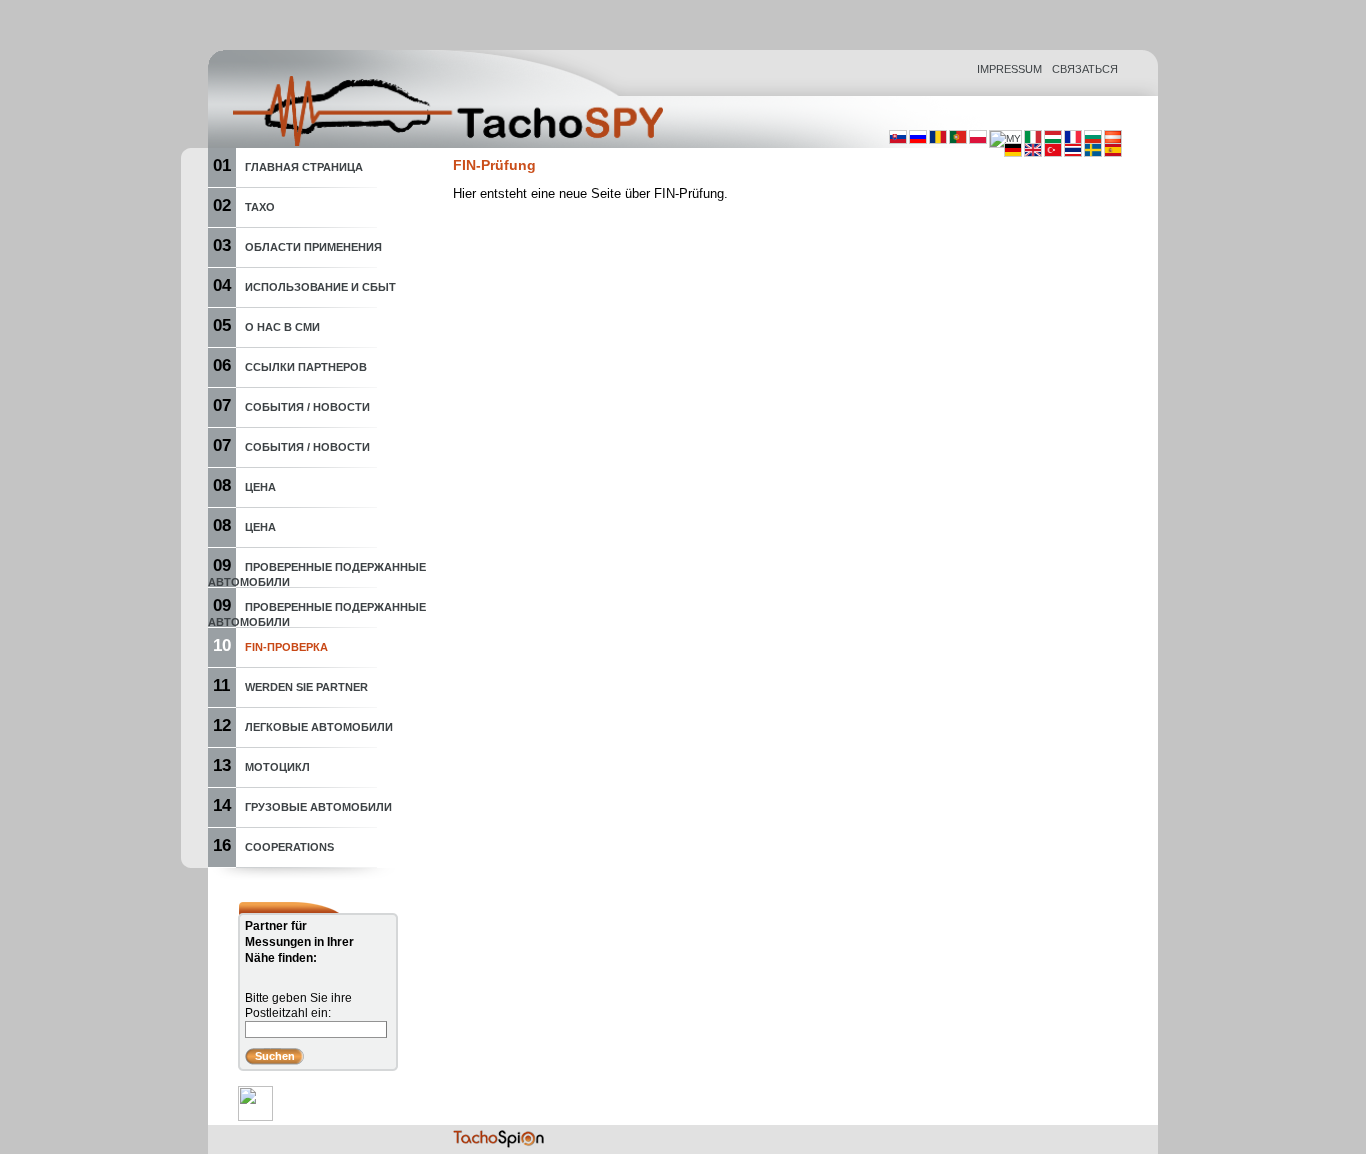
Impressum (1009, 69)
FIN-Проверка (286, 647)
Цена (260, 487)
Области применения (313, 247)
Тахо (260, 207)
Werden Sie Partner (306, 687)
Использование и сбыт (320, 287)
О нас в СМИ (282, 327)
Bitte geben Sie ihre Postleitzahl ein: (298, 1005)
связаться (1085, 69)
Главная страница (304, 167)
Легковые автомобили (319, 727)
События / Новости (307, 407)
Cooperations (289, 847)
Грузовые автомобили (318, 807)
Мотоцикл (277, 767)
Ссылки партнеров (306, 367)
